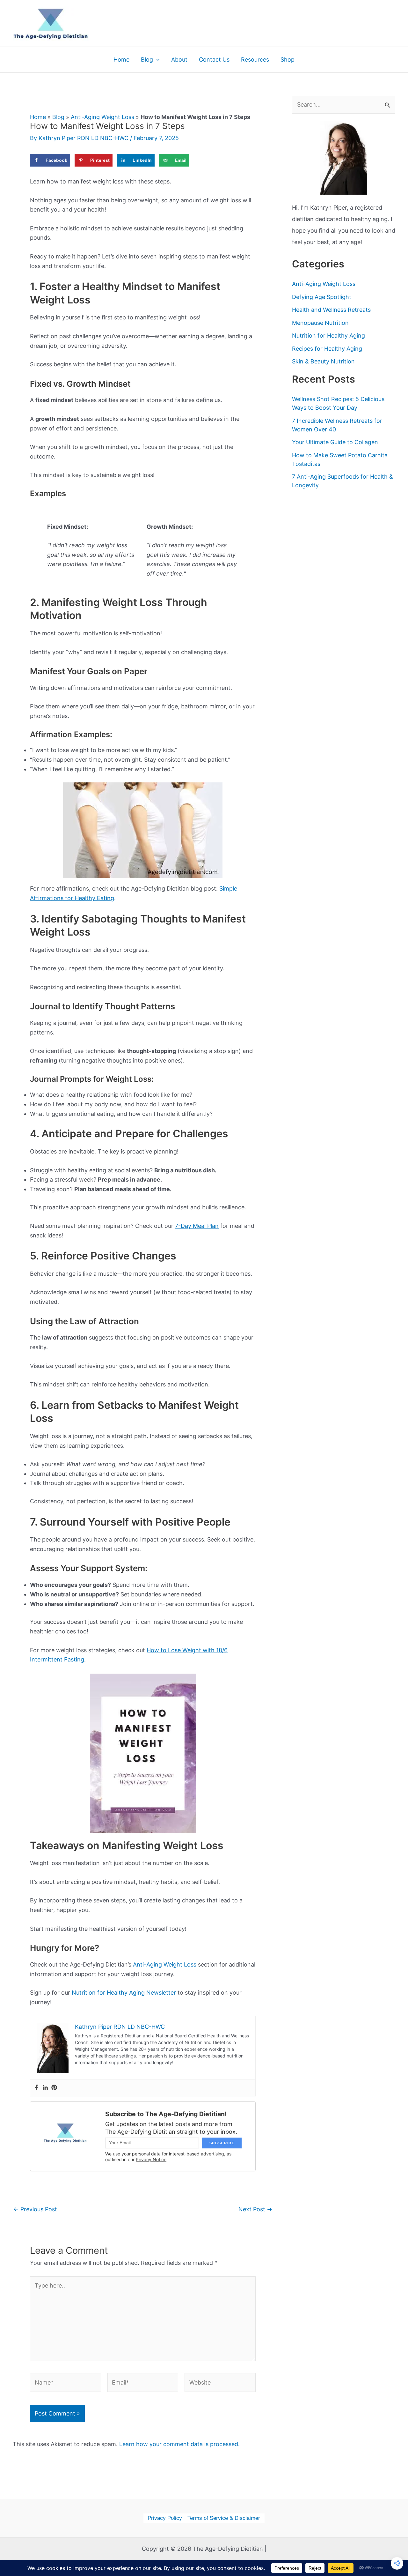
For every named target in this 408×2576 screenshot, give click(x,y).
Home (38, 117)
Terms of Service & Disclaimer (224, 2518)
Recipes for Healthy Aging (327, 349)
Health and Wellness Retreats (331, 310)
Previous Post (35, 2209)
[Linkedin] (45, 2088)
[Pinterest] (54, 2088)
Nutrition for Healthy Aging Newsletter (124, 1993)
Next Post (255, 2209)
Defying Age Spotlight (322, 297)
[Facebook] (36, 2088)
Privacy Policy (165, 2518)
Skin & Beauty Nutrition (323, 361)
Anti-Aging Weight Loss (102, 117)
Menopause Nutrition (320, 323)
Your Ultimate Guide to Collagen (335, 442)
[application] (156, 60)
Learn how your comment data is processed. (179, 2444)
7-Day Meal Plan (197, 1226)
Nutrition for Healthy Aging (328, 336)
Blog (58, 117)
